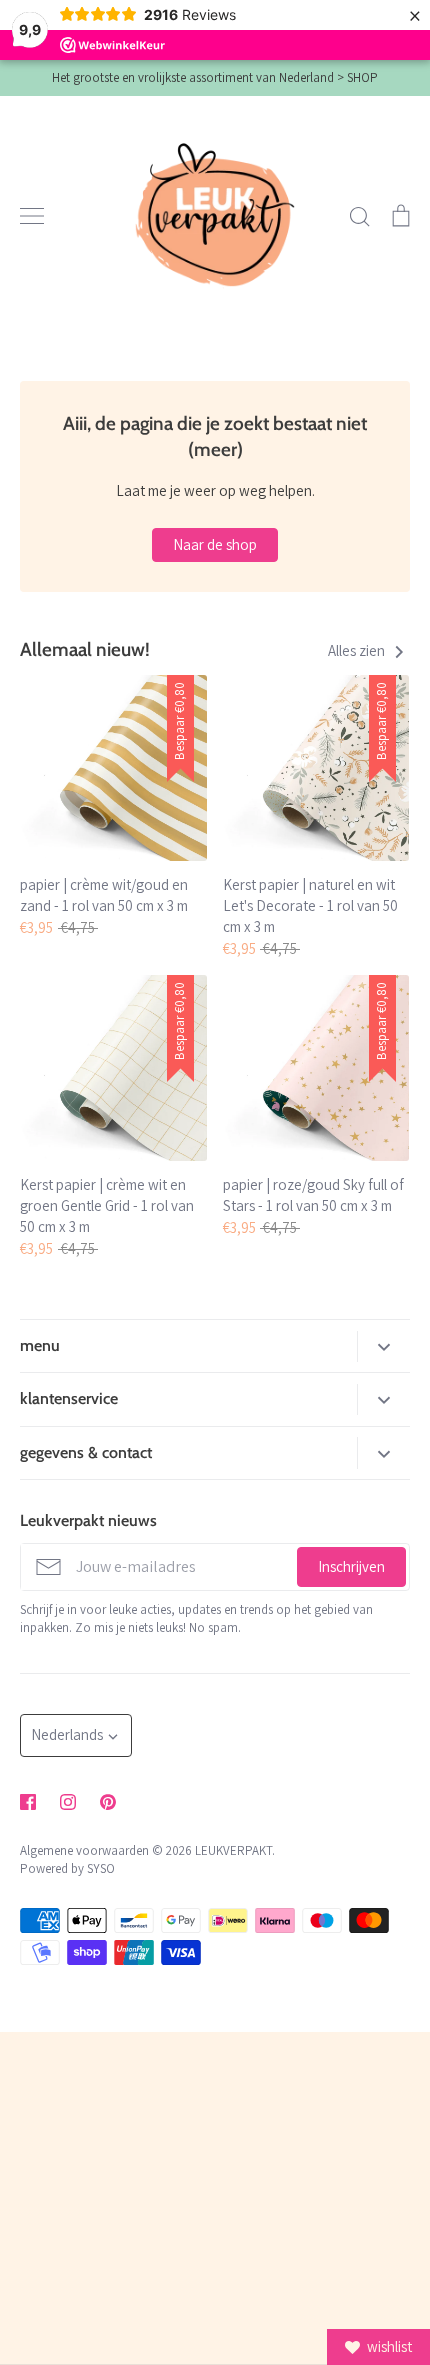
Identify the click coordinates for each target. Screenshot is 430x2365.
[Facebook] (28, 1802)
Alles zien (358, 650)
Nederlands (67, 1734)
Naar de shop (215, 544)
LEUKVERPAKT (233, 1850)
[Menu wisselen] (32, 216)
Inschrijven (351, 1566)
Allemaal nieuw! (85, 649)
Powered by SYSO (67, 1868)
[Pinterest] (108, 1802)
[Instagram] (68, 1802)
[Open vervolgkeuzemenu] (383, 1346)
